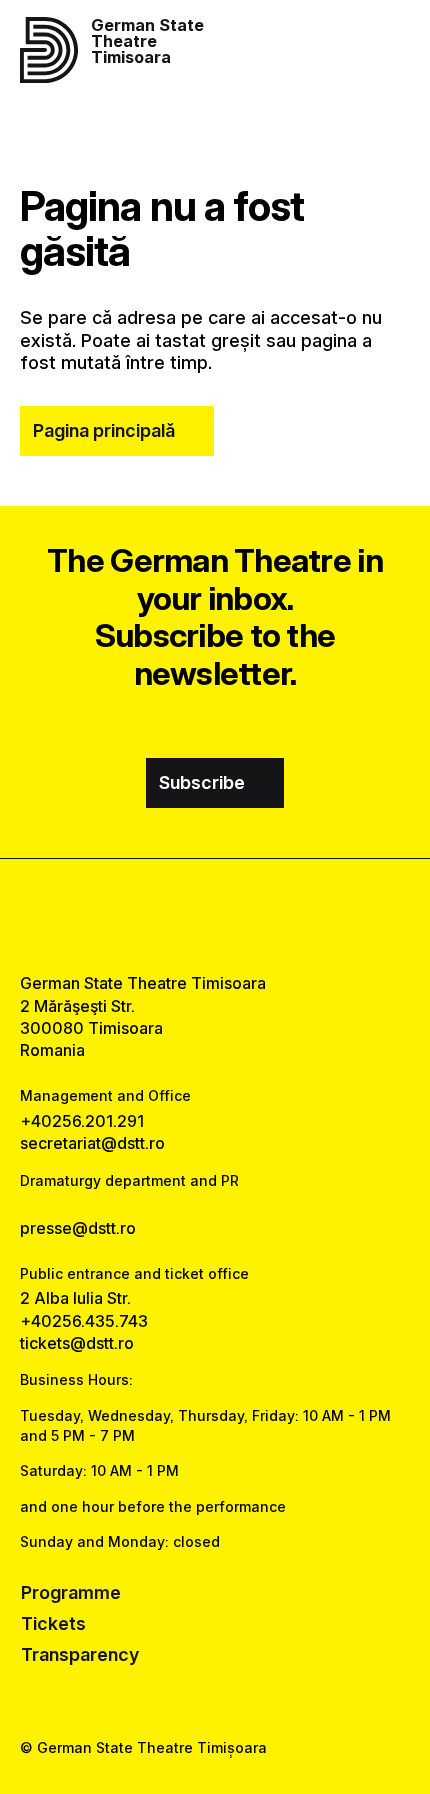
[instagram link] (215, 915)
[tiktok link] (265, 915)
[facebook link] (164, 915)
